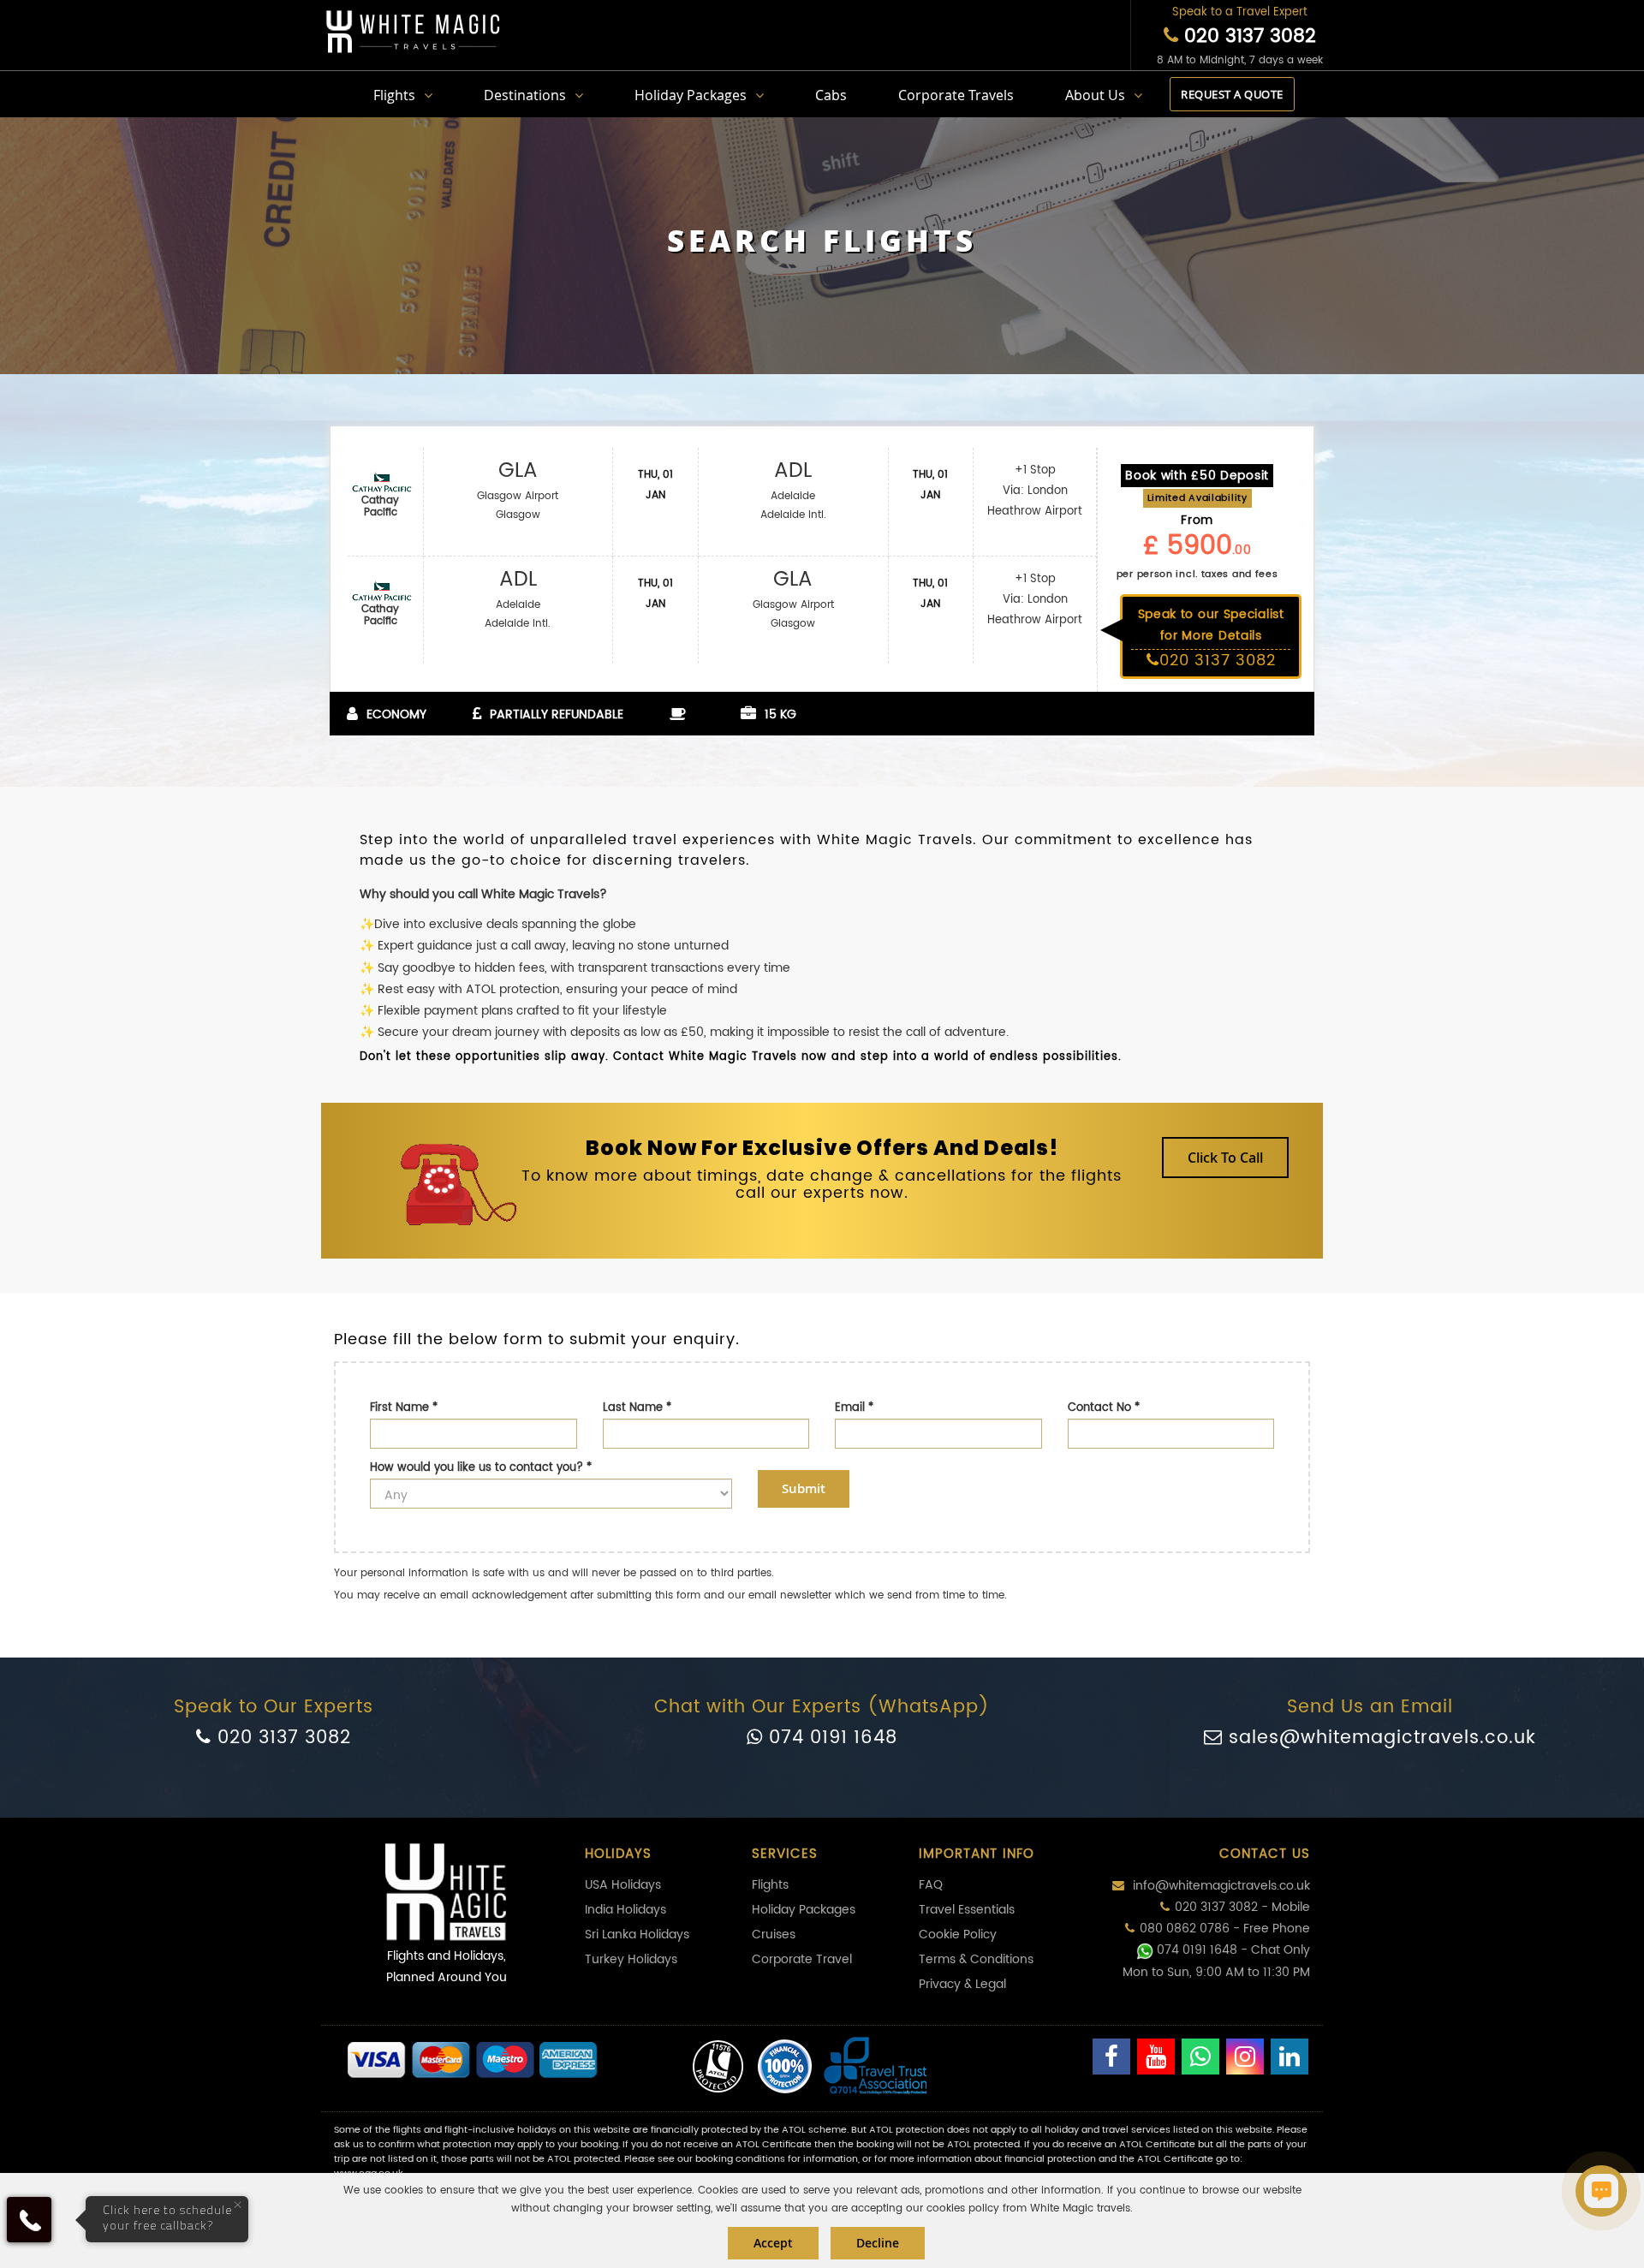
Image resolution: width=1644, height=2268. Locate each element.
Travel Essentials (967, 1910)
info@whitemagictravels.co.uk (1220, 1886)
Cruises (774, 1935)
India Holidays (625, 1910)
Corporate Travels (956, 95)
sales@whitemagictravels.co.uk (1379, 1738)
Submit (804, 1488)
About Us (1095, 95)
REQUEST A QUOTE (1232, 94)
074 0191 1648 (830, 1738)
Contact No (1104, 1408)
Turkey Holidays (631, 1959)
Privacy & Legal (962, 1984)
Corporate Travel (802, 1959)
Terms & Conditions (976, 1959)
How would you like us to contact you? (481, 1468)
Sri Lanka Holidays (637, 1935)
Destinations (525, 95)
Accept (773, 2243)
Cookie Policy (958, 1935)
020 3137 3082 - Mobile (1242, 1907)
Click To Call (1225, 1158)
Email (854, 1408)
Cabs (831, 95)
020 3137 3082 (1247, 36)
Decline (878, 2243)
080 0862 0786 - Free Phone (1225, 1929)
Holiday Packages (691, 95)
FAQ (931, 1885)
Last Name (637, 1408)
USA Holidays (623, 1885)
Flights (394, 95)
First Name (404, 1408)
